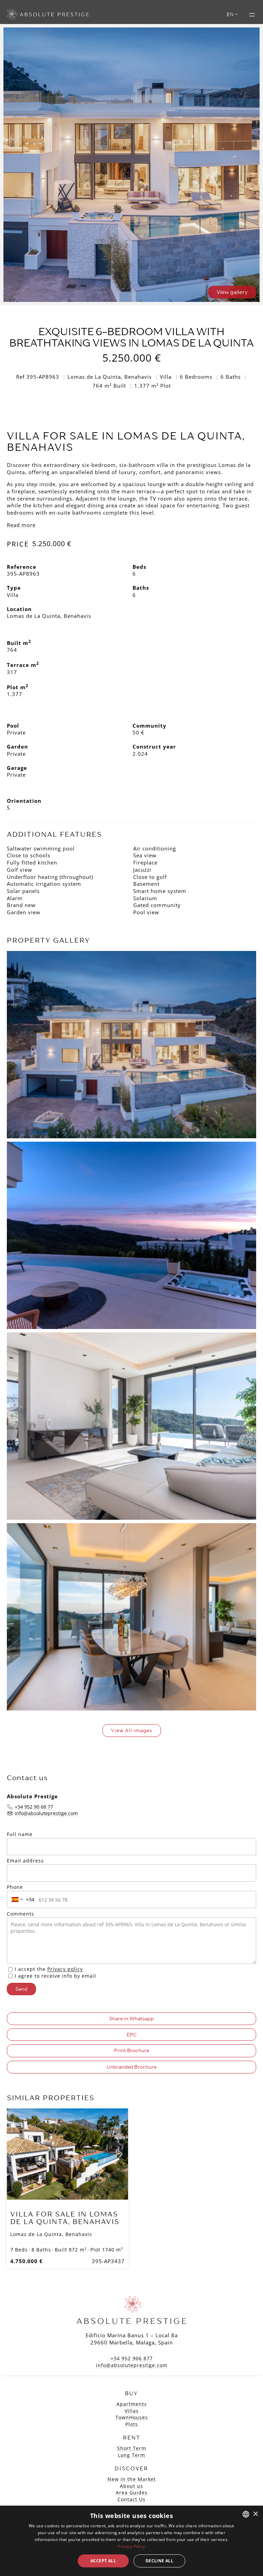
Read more (21, 525)
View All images (132, 1730)
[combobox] (22, 1899)
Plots (132, 2424)
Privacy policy (65, 1969)
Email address (25, 1861)
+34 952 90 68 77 (34, 1807)
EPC (132, 2035)
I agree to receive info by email (55, 1976)
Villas (132, 2411)
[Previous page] (15, 2154)
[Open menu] (252, 15)
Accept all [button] (103, 2561)
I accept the (49, 1969)
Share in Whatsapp (131, 2019)
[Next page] (120, 2154)
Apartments (132, 2404)
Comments (21, 1914)
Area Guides (132, 2492)
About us (131, 2486)
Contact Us (131, 2499)
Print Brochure (132, 2050)
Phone (15, 1887)
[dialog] (131, 2541)
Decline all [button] (159, 2561)
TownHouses (132, 2417)
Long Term (131, 2455)
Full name (20, 1834)
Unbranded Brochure (131, 2067)
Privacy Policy (131, 2546)
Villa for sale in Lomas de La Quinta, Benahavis (65, 2218)
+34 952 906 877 (132, 2358)
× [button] (255, 2514)
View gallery (232, 292)
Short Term (132, 2448)
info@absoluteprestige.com (46, 1813)
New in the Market (132, 2479)
